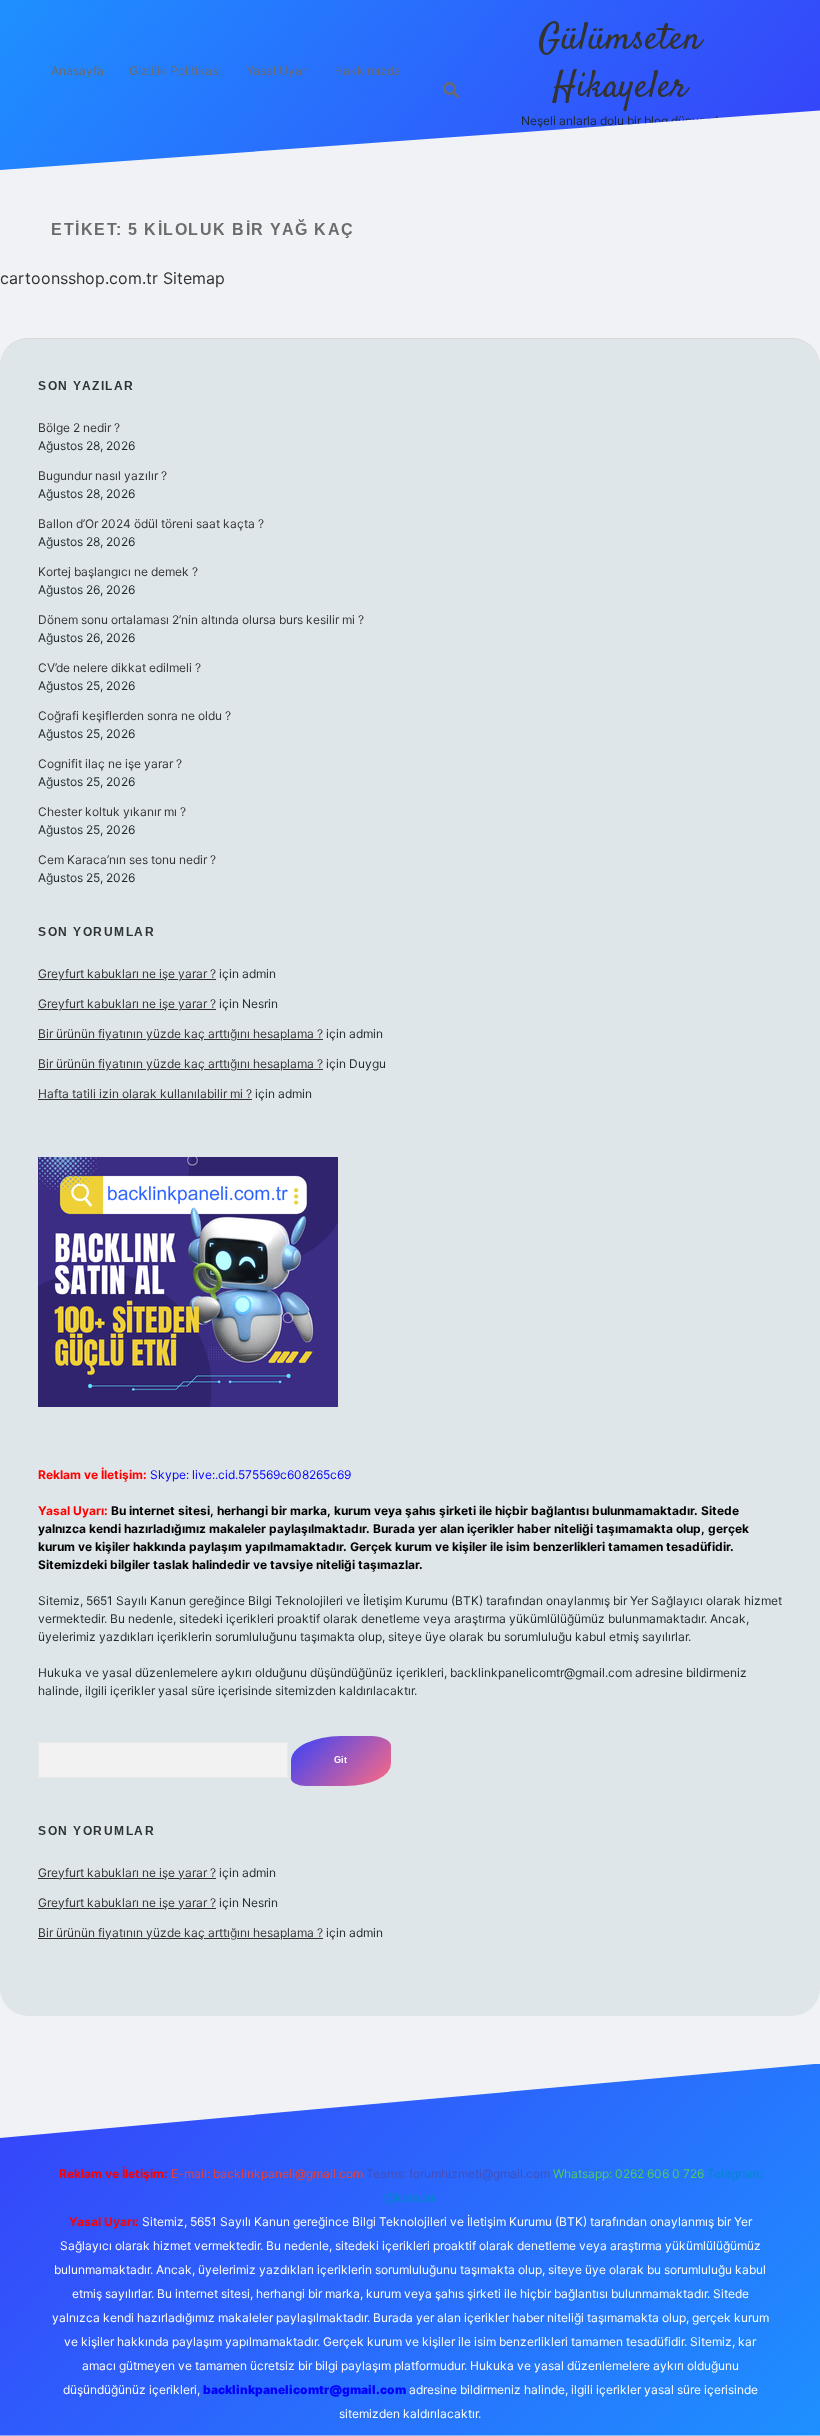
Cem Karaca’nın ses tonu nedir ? (127, 859)
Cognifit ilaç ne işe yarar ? (110, 763)
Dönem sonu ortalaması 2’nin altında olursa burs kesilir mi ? (201, 619)
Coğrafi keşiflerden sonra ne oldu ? (134, 715)
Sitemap (194, 278)
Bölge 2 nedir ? (79, 427)
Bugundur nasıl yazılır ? (102, 475)
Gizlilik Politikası (175, 70)
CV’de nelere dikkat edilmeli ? (119, 667)
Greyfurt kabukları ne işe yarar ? (127, 973)
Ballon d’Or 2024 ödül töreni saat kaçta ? (151, 523)
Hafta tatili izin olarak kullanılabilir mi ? (145, 1093)
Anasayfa (77, 70)
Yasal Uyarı (277, 70)
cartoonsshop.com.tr (79, 278)
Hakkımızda (367, 70)
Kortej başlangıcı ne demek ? (118, 571)
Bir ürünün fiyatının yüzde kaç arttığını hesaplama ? (180, 1033)
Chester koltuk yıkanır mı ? (112, 811)
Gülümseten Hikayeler (619, 63)
